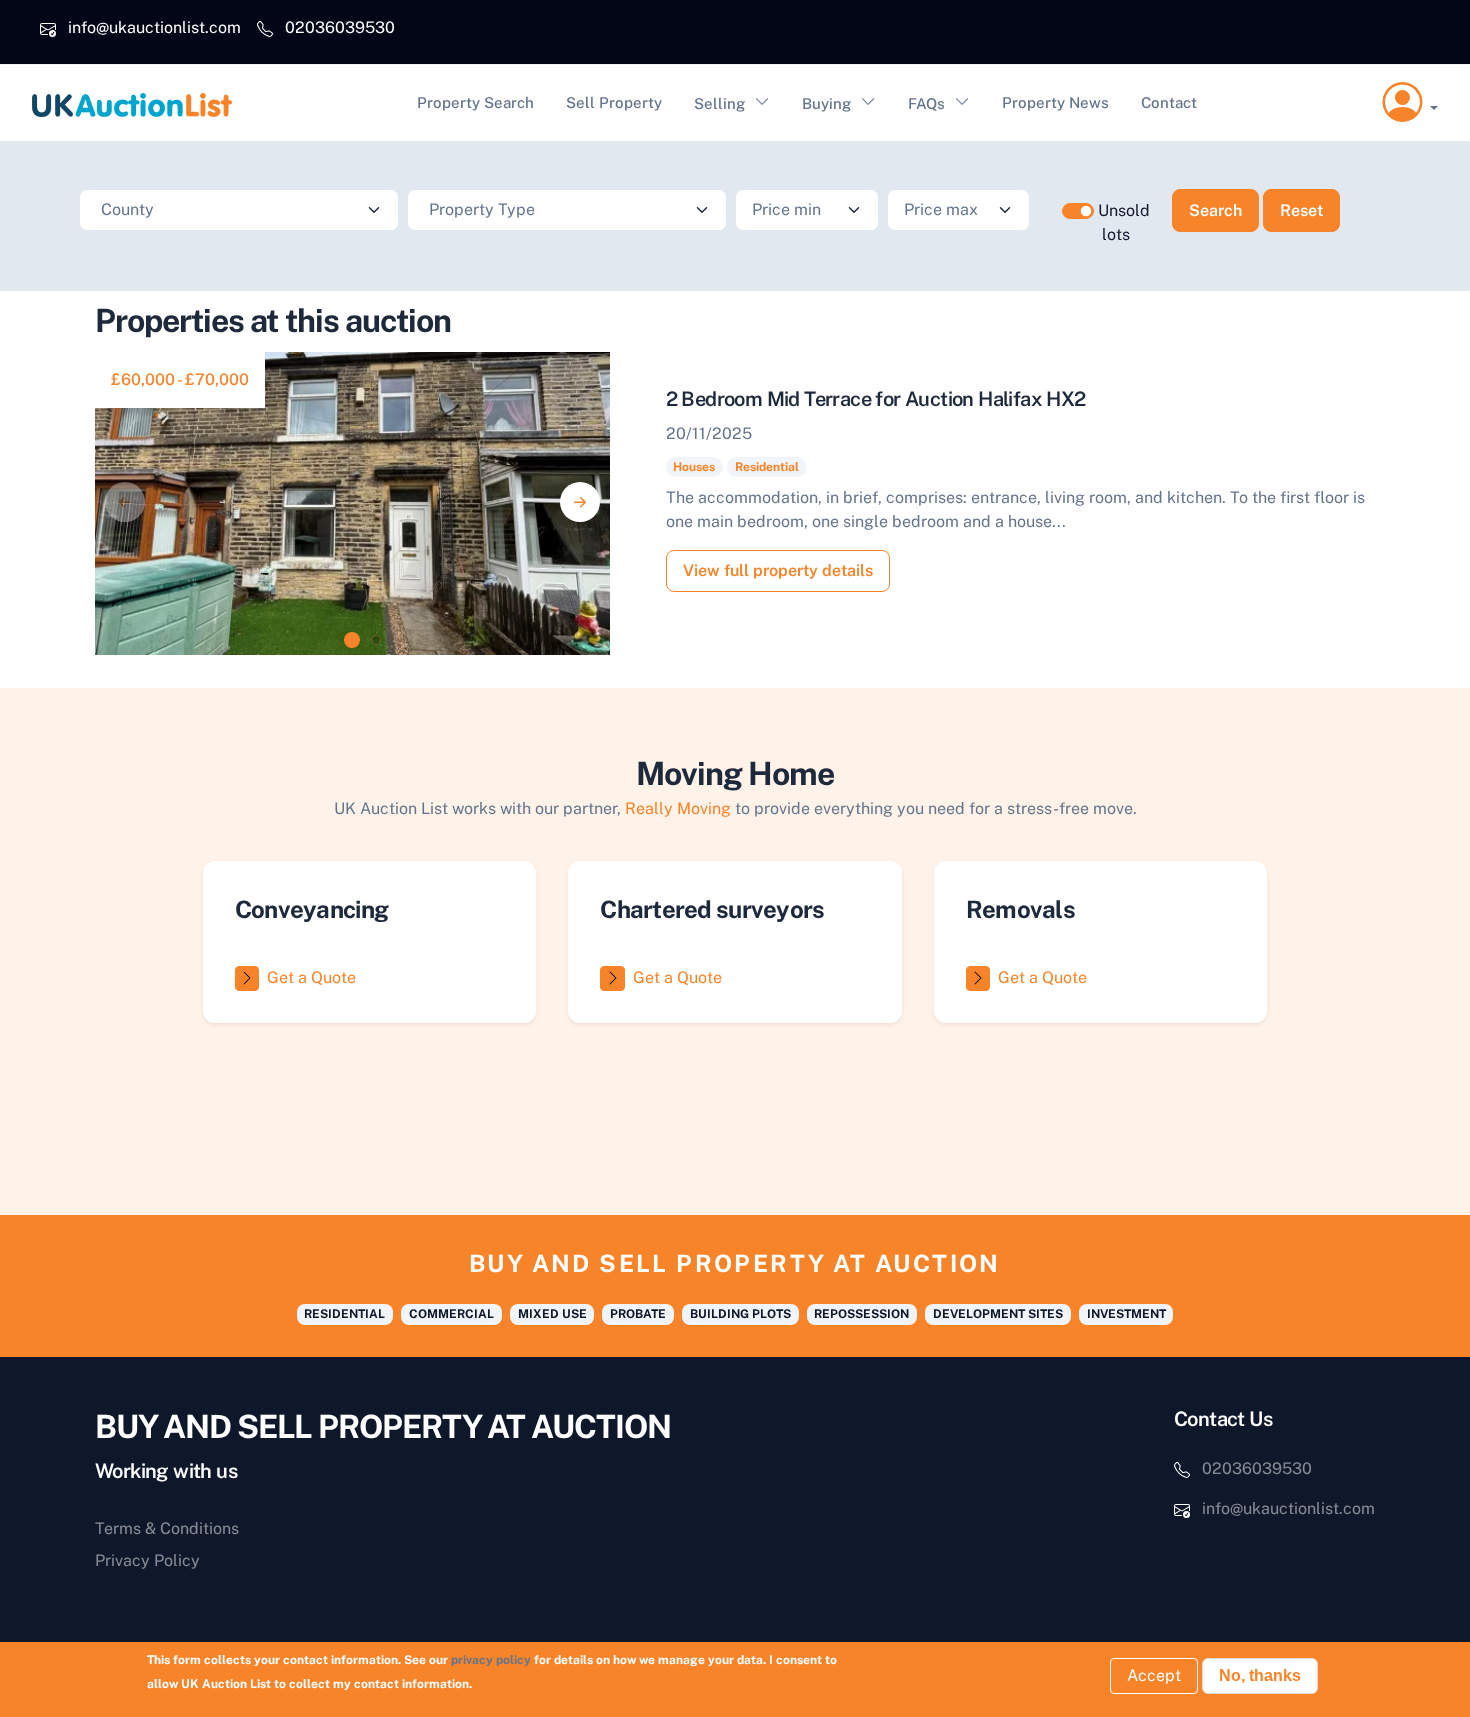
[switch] (1078, 211)
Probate (638, 1314)
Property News (1055, 102)
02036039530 (340, 27)
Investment (1126, 1314)
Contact (1169, 102)
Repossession (861, 1314)
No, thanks (1260, 1675)
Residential (767, 467)
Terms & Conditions (167, 1528)
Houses (694, 467)
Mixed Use (552, 1314)
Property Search (475, 102)
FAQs (926, 103)
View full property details (778, 570)
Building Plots (740, 1314)
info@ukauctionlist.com (154, 27)
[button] (1410, 103)
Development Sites (998, 1314)
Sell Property (614, 102)
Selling (719, 103)
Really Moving (678, 808)
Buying (826, 103)
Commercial (451, 1314)
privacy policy (491, 1660)
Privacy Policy (147, 1560)
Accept (1154, 1675)
